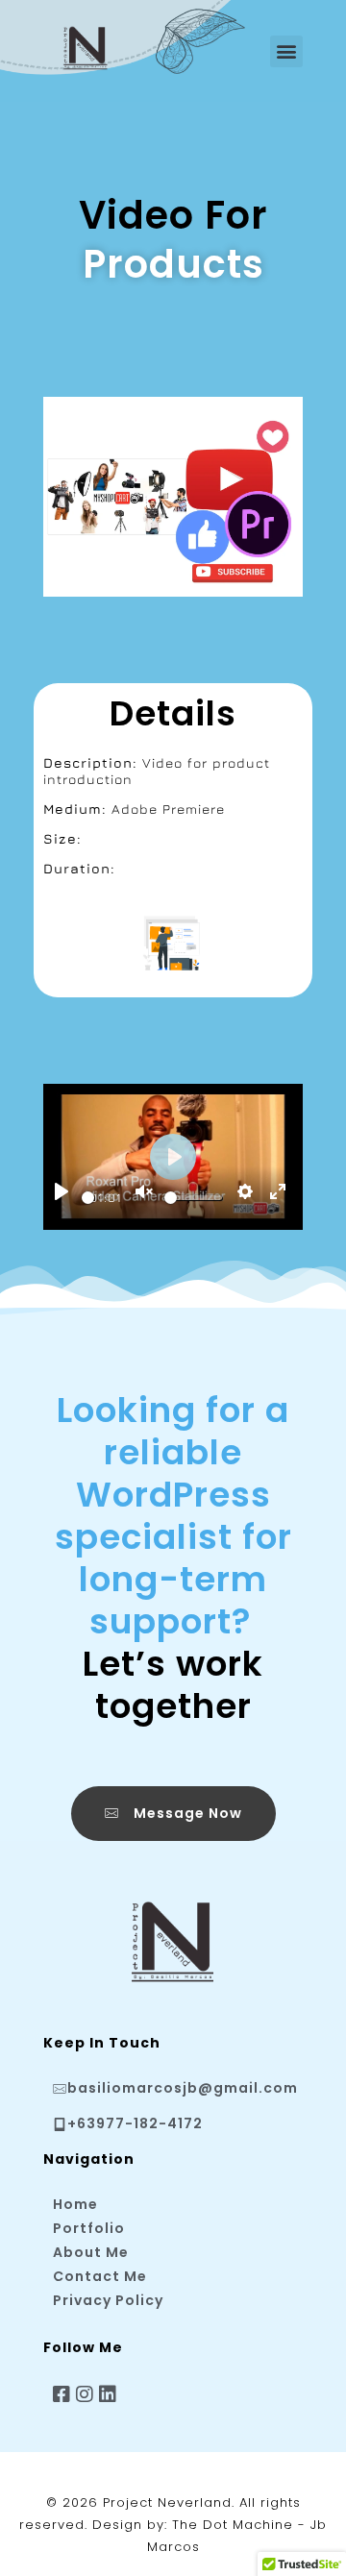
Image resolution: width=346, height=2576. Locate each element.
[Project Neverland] (101, 48)
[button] (286, 51)
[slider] (88, 1198)
